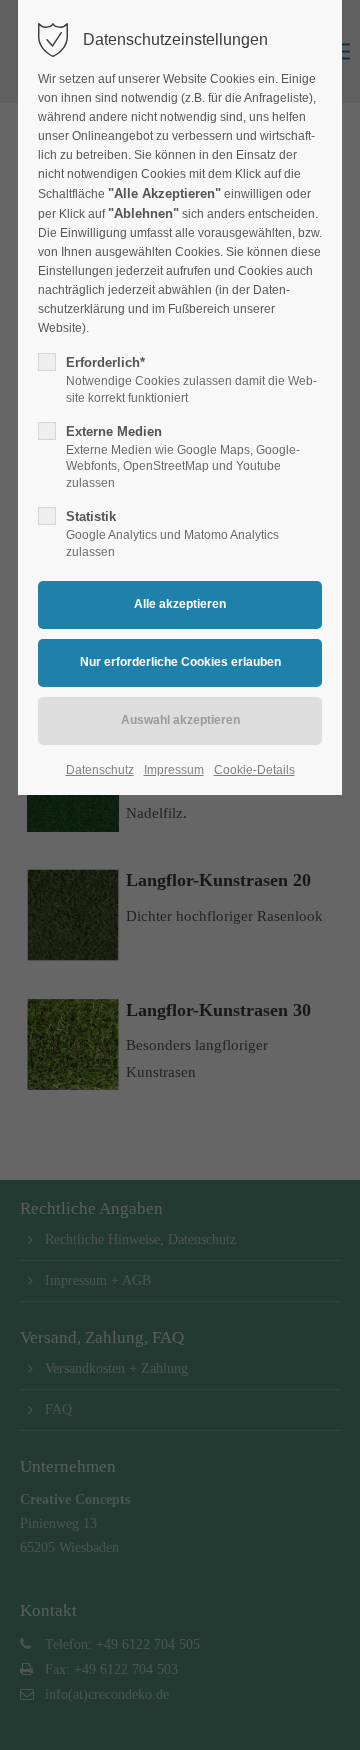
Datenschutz (100, 770)
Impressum (174, 770)
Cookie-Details (254, 770)
